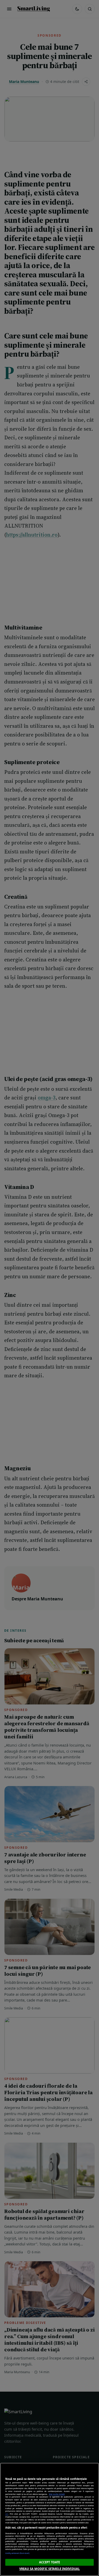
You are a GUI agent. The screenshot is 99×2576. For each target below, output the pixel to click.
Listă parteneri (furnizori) (17, 2553)
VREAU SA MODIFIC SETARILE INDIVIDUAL (49, 2569)
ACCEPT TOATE (49, 2562)
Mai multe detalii (57, 2494)
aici (7, 2514)
